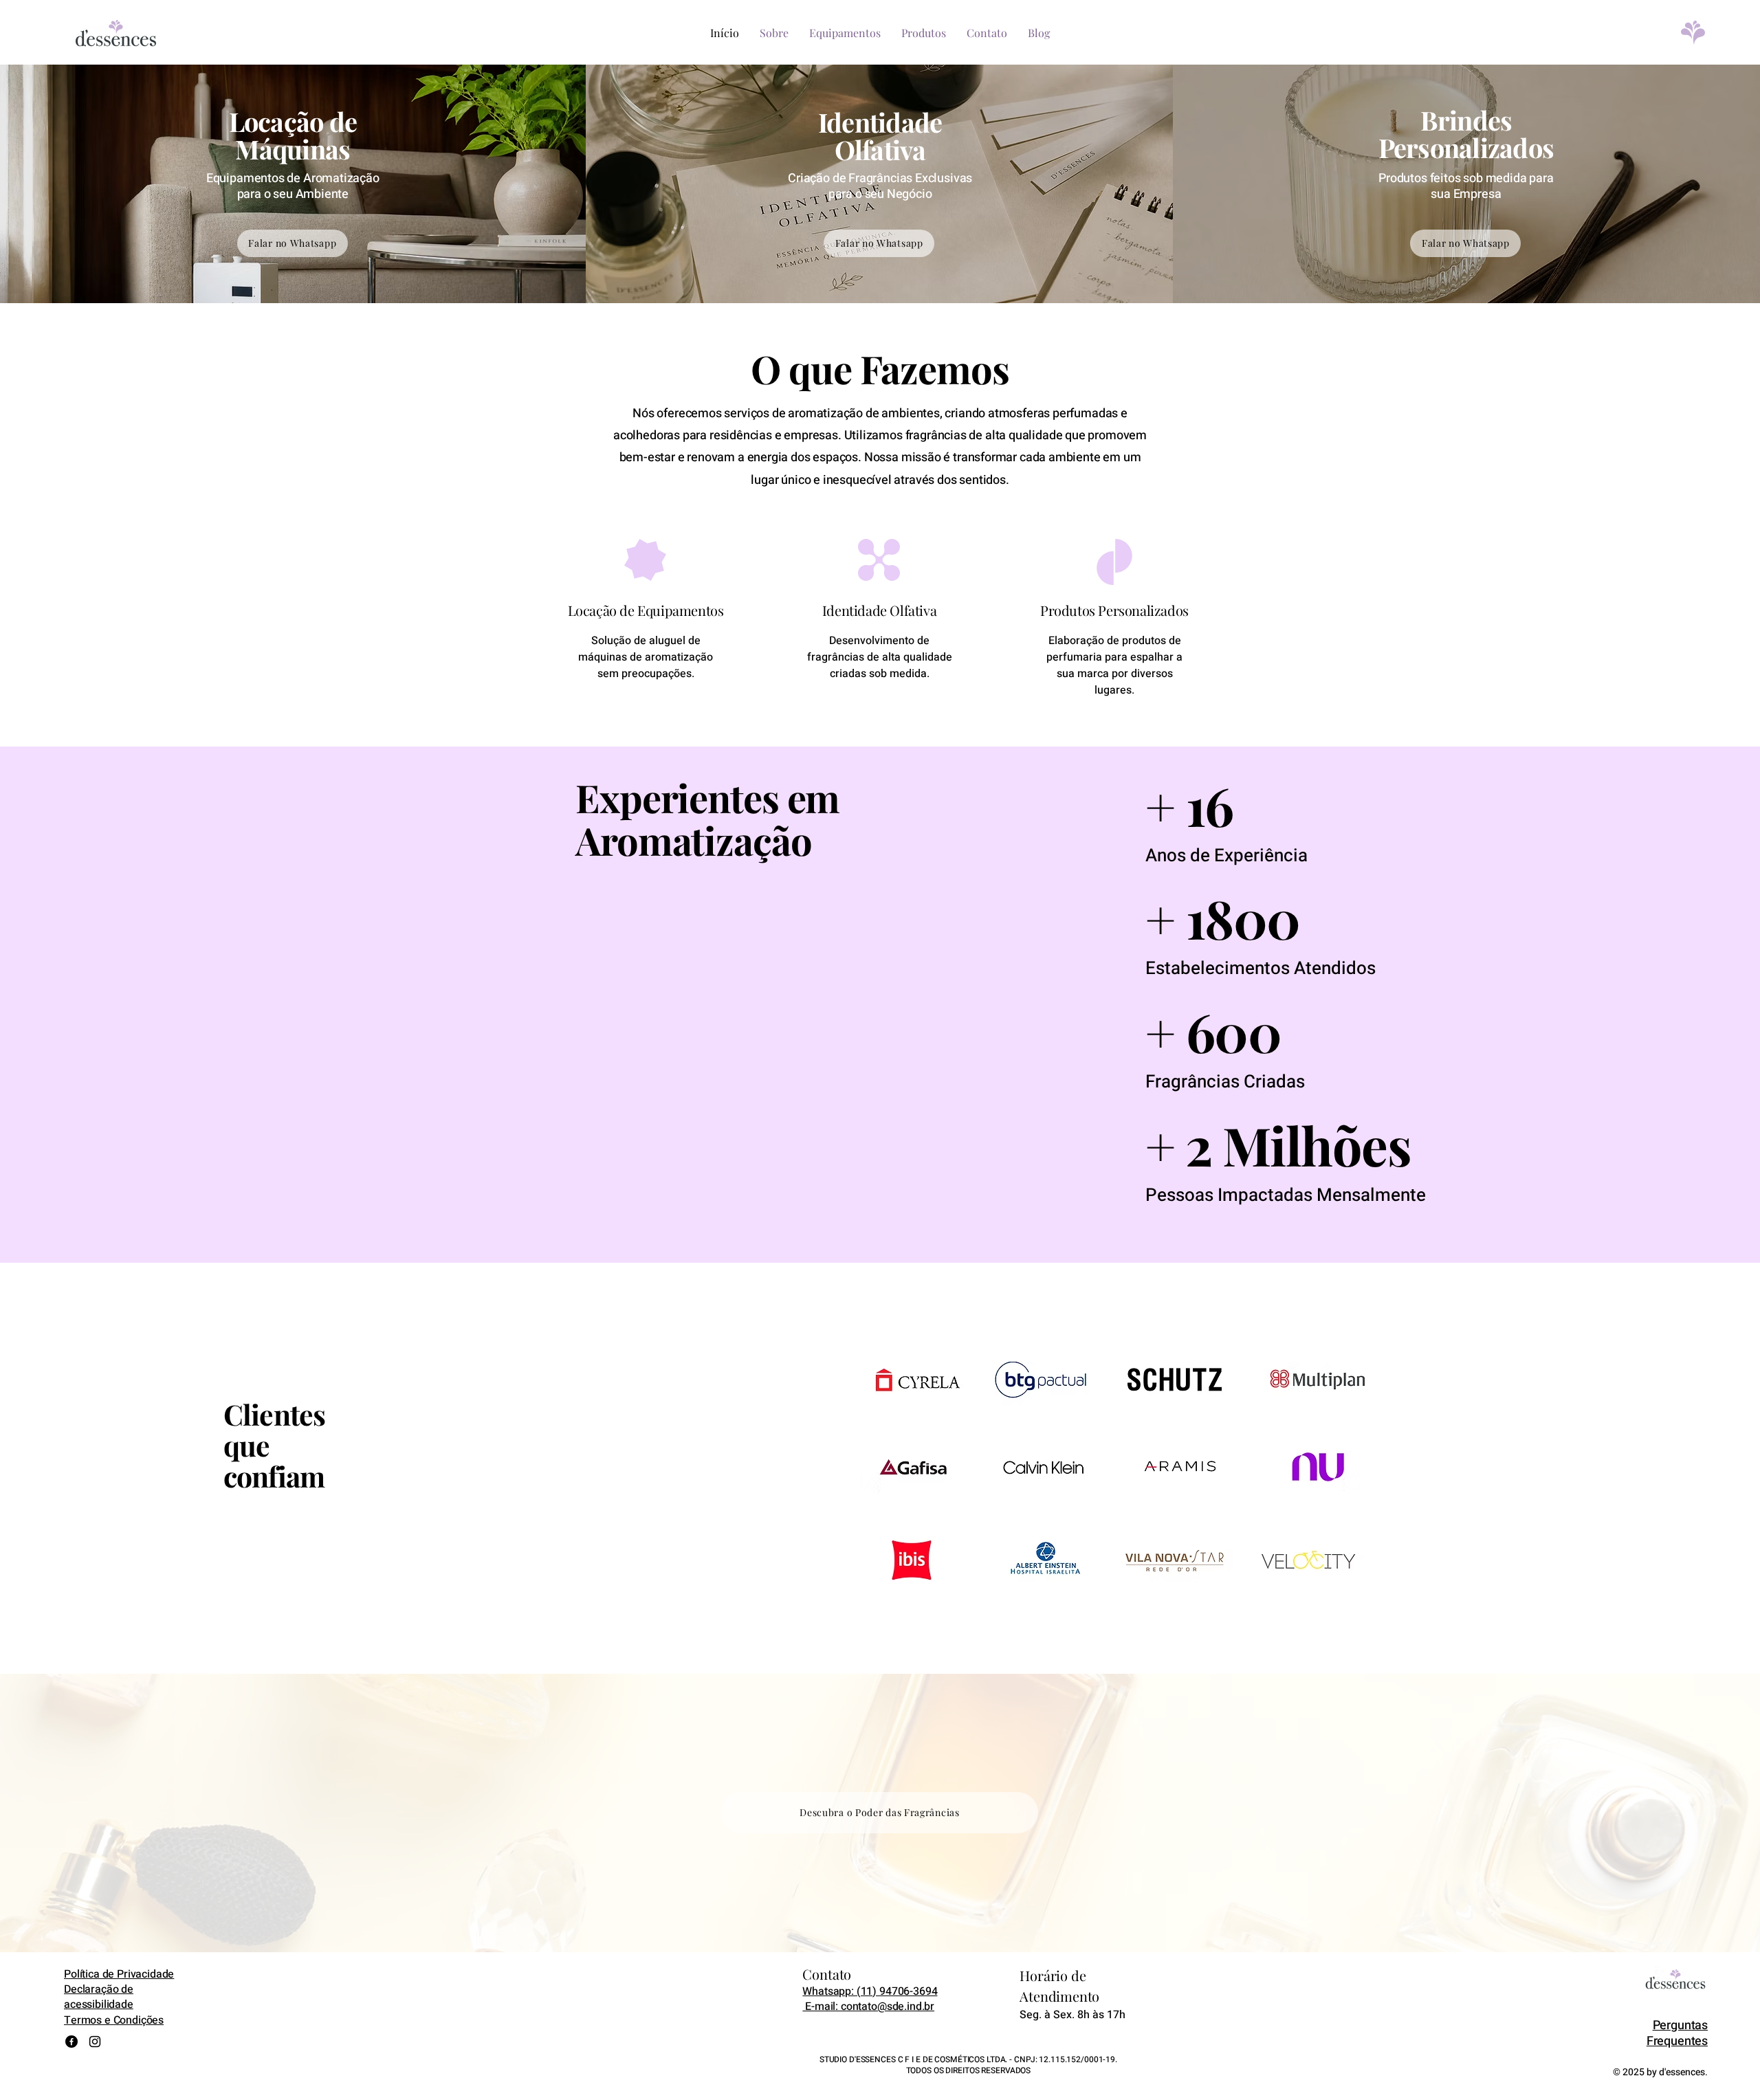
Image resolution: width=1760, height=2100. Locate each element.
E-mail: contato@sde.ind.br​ (868, 2007)
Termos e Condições (114, 2020)
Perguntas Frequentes (1677, 2033)
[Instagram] (95, 2042)
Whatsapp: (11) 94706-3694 (870, 1991)
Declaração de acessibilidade (99, 1997)
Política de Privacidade (119, 1974)
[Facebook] (71, 2042)
